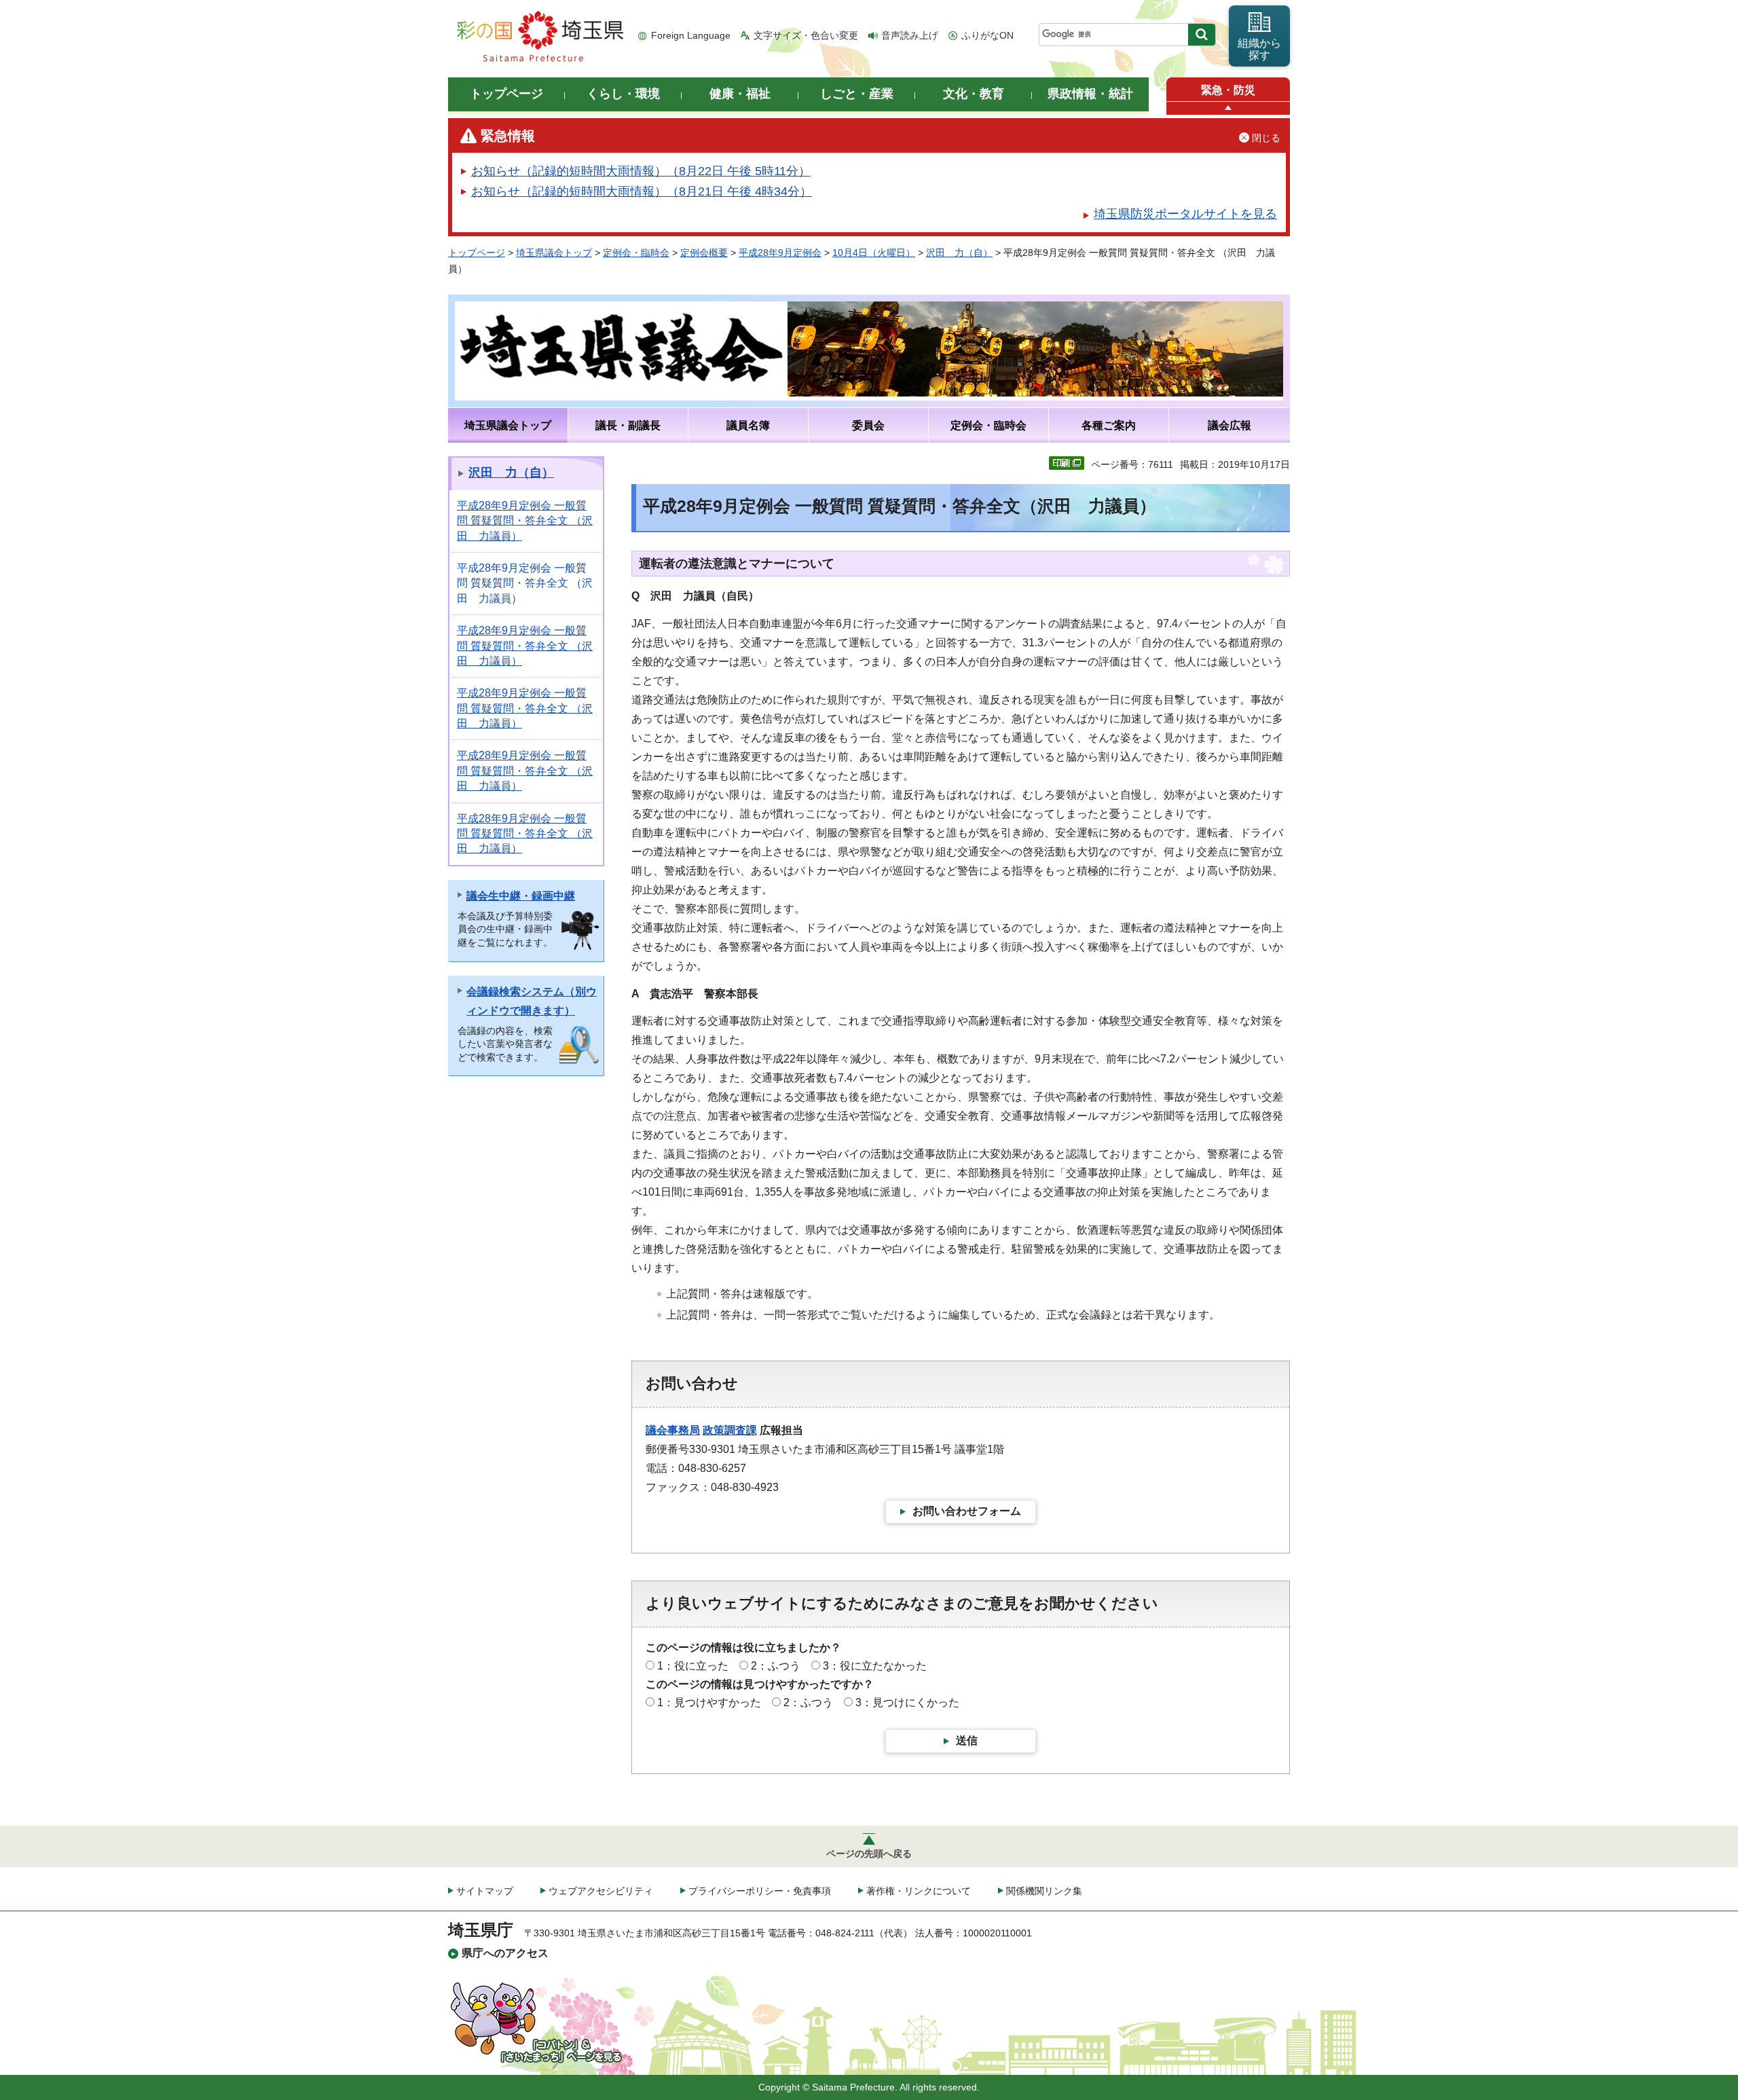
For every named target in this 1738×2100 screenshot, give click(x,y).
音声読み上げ (910, 35)
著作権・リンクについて (919, 1891)
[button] (1228, 108)
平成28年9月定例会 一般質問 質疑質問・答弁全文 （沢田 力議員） (525, 521)
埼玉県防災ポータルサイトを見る (1185, 214)
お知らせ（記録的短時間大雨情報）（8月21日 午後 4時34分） (642, 191)
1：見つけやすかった (709, 1702)
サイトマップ (485, 1891)
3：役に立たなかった (875, 1666)
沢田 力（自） (959, 253)
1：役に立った (693, 1666)
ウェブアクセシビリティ (601, 1891)
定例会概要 (704, 253)
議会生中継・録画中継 (521, 896)
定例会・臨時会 (636, 253)
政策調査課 (730, 1430)
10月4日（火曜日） (874, 253)
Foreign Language (691, 35)
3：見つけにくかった (907, 1702)
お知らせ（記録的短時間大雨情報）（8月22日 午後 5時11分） (641, 171)
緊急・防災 (1228, 90)
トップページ (477, 253)
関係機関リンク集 (1044, 1891)
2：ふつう (776, 1666)
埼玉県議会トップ (554, 253)
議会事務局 (673, 1430)
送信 (967, 1740)
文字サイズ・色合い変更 (806, 35)
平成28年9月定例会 (780, 253)
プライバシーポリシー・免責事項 (760, 1891)
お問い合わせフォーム (967, 1511)
